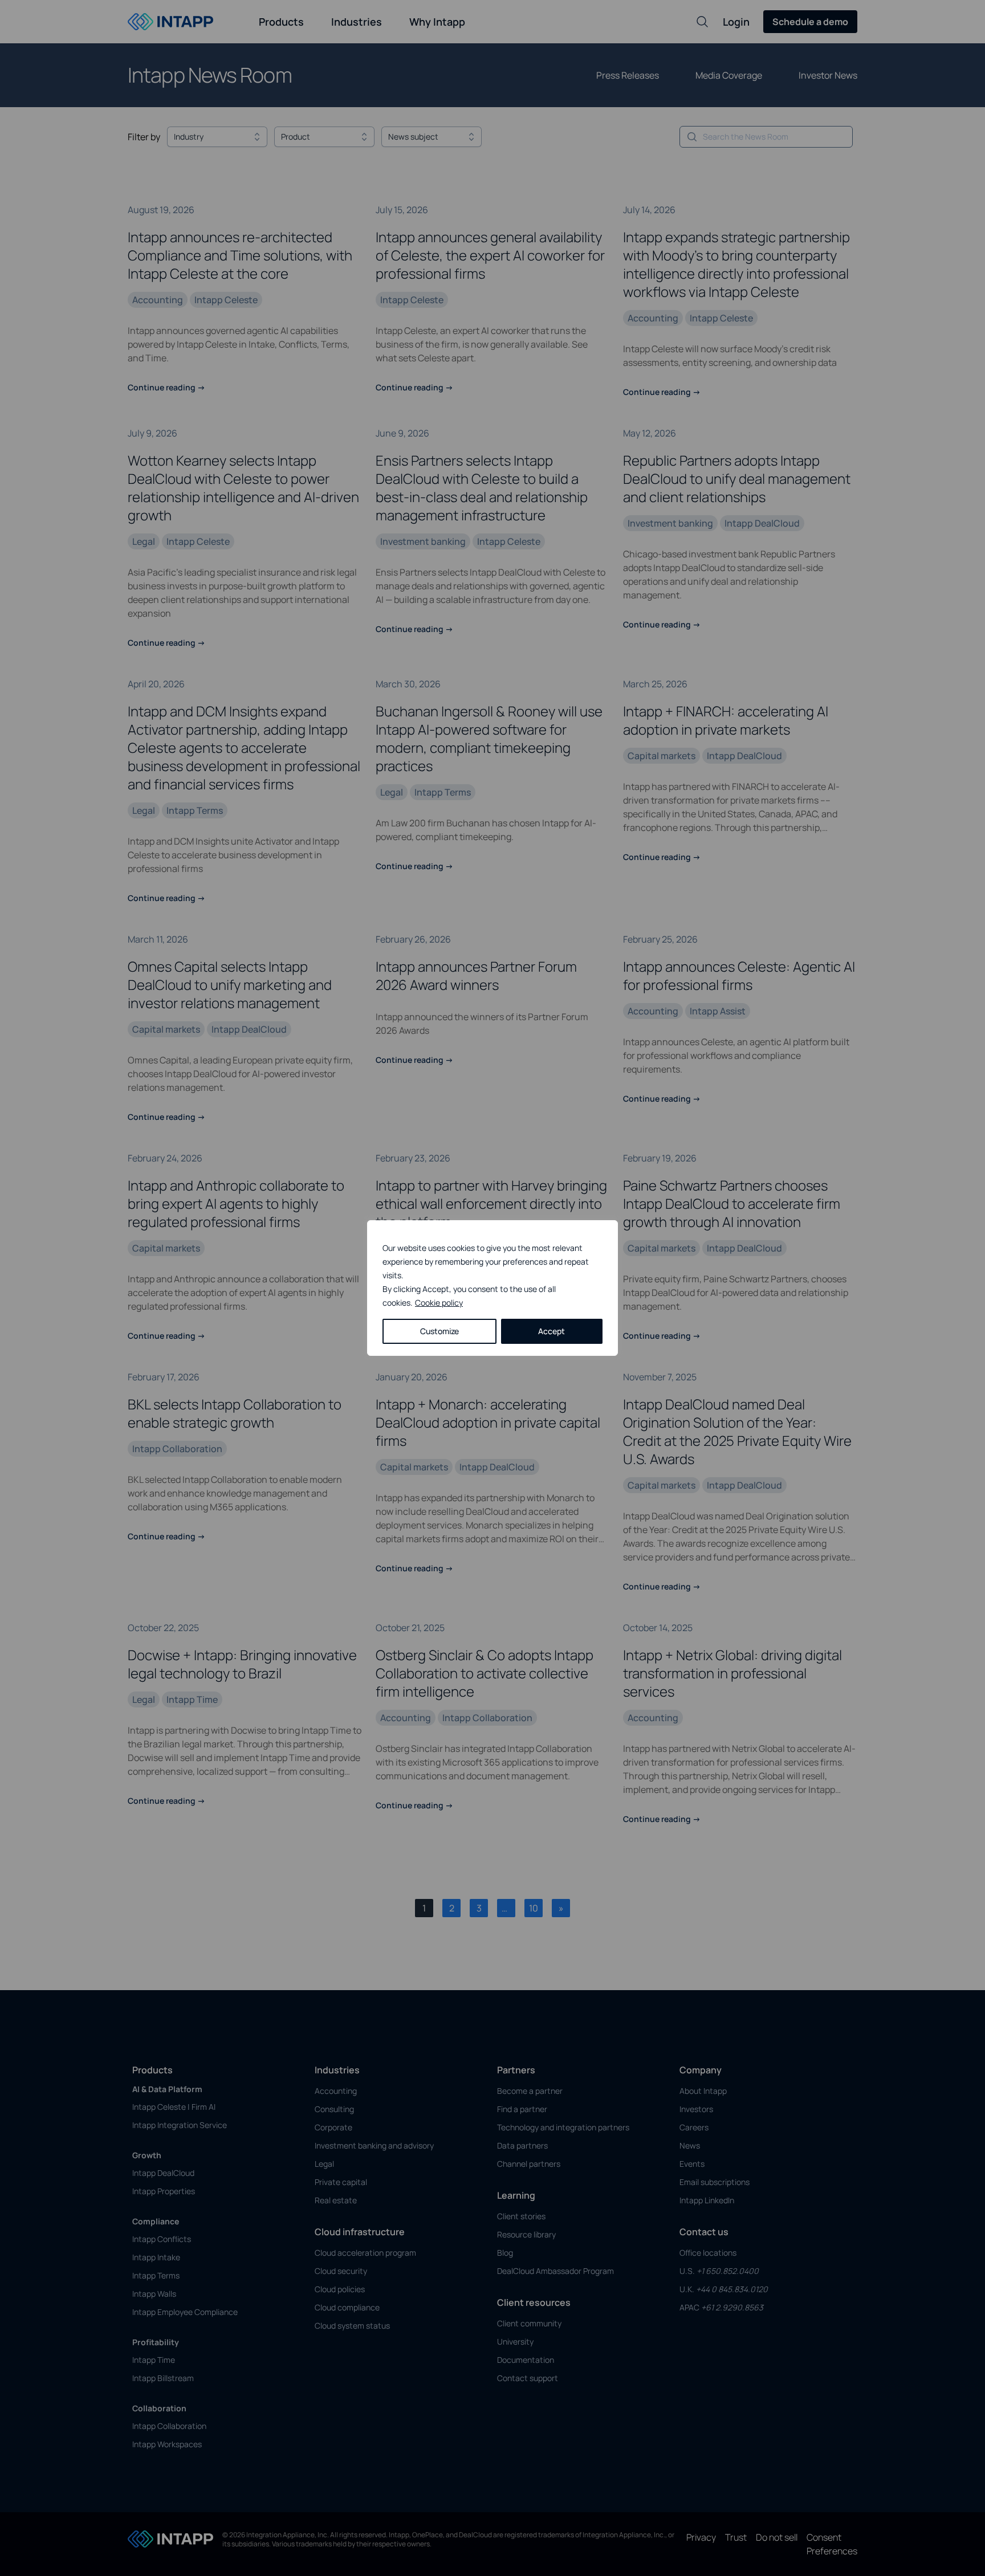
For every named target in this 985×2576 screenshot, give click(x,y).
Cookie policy (439, 1303)
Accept (551, 1331)
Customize (439, 1331)
